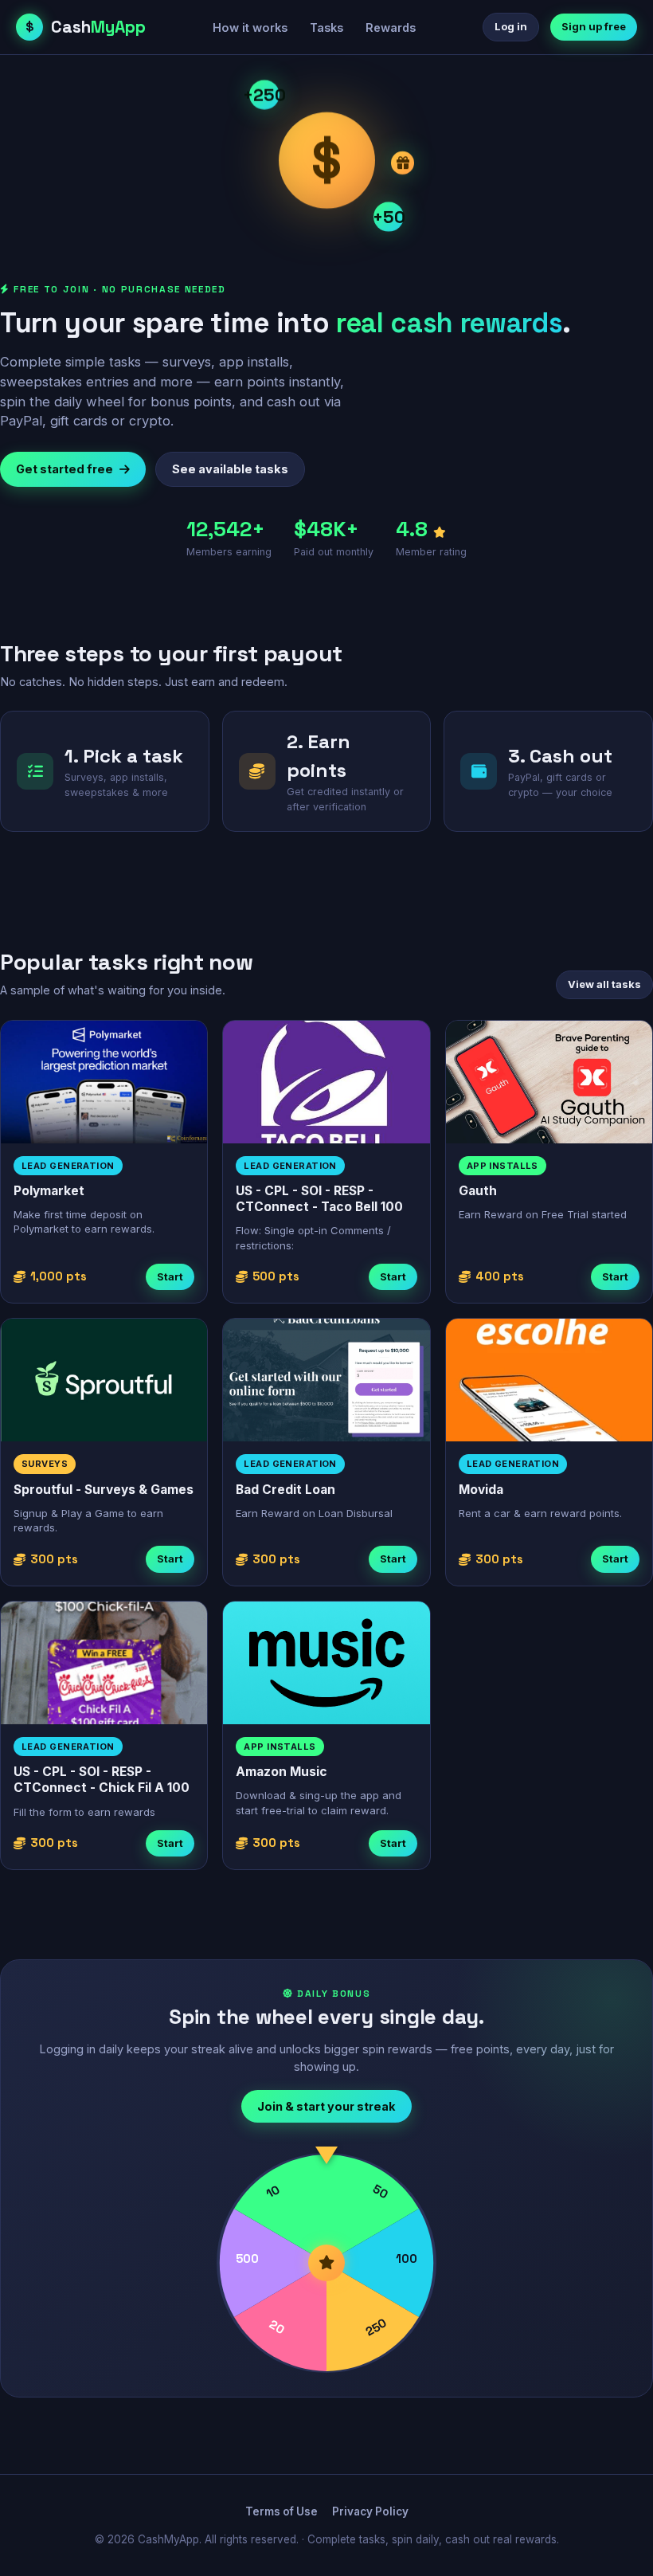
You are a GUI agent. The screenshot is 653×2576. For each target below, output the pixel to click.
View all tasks (604, 984)
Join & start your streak (326, 2106)
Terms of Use (282, 2511)
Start (170, 1276)
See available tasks (230, 469)
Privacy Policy (370, 2511)
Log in (511, 26)
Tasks (326, 27)
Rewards (391, 27)
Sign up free (594, 26)
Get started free (65, 469)
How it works (250, 27)
